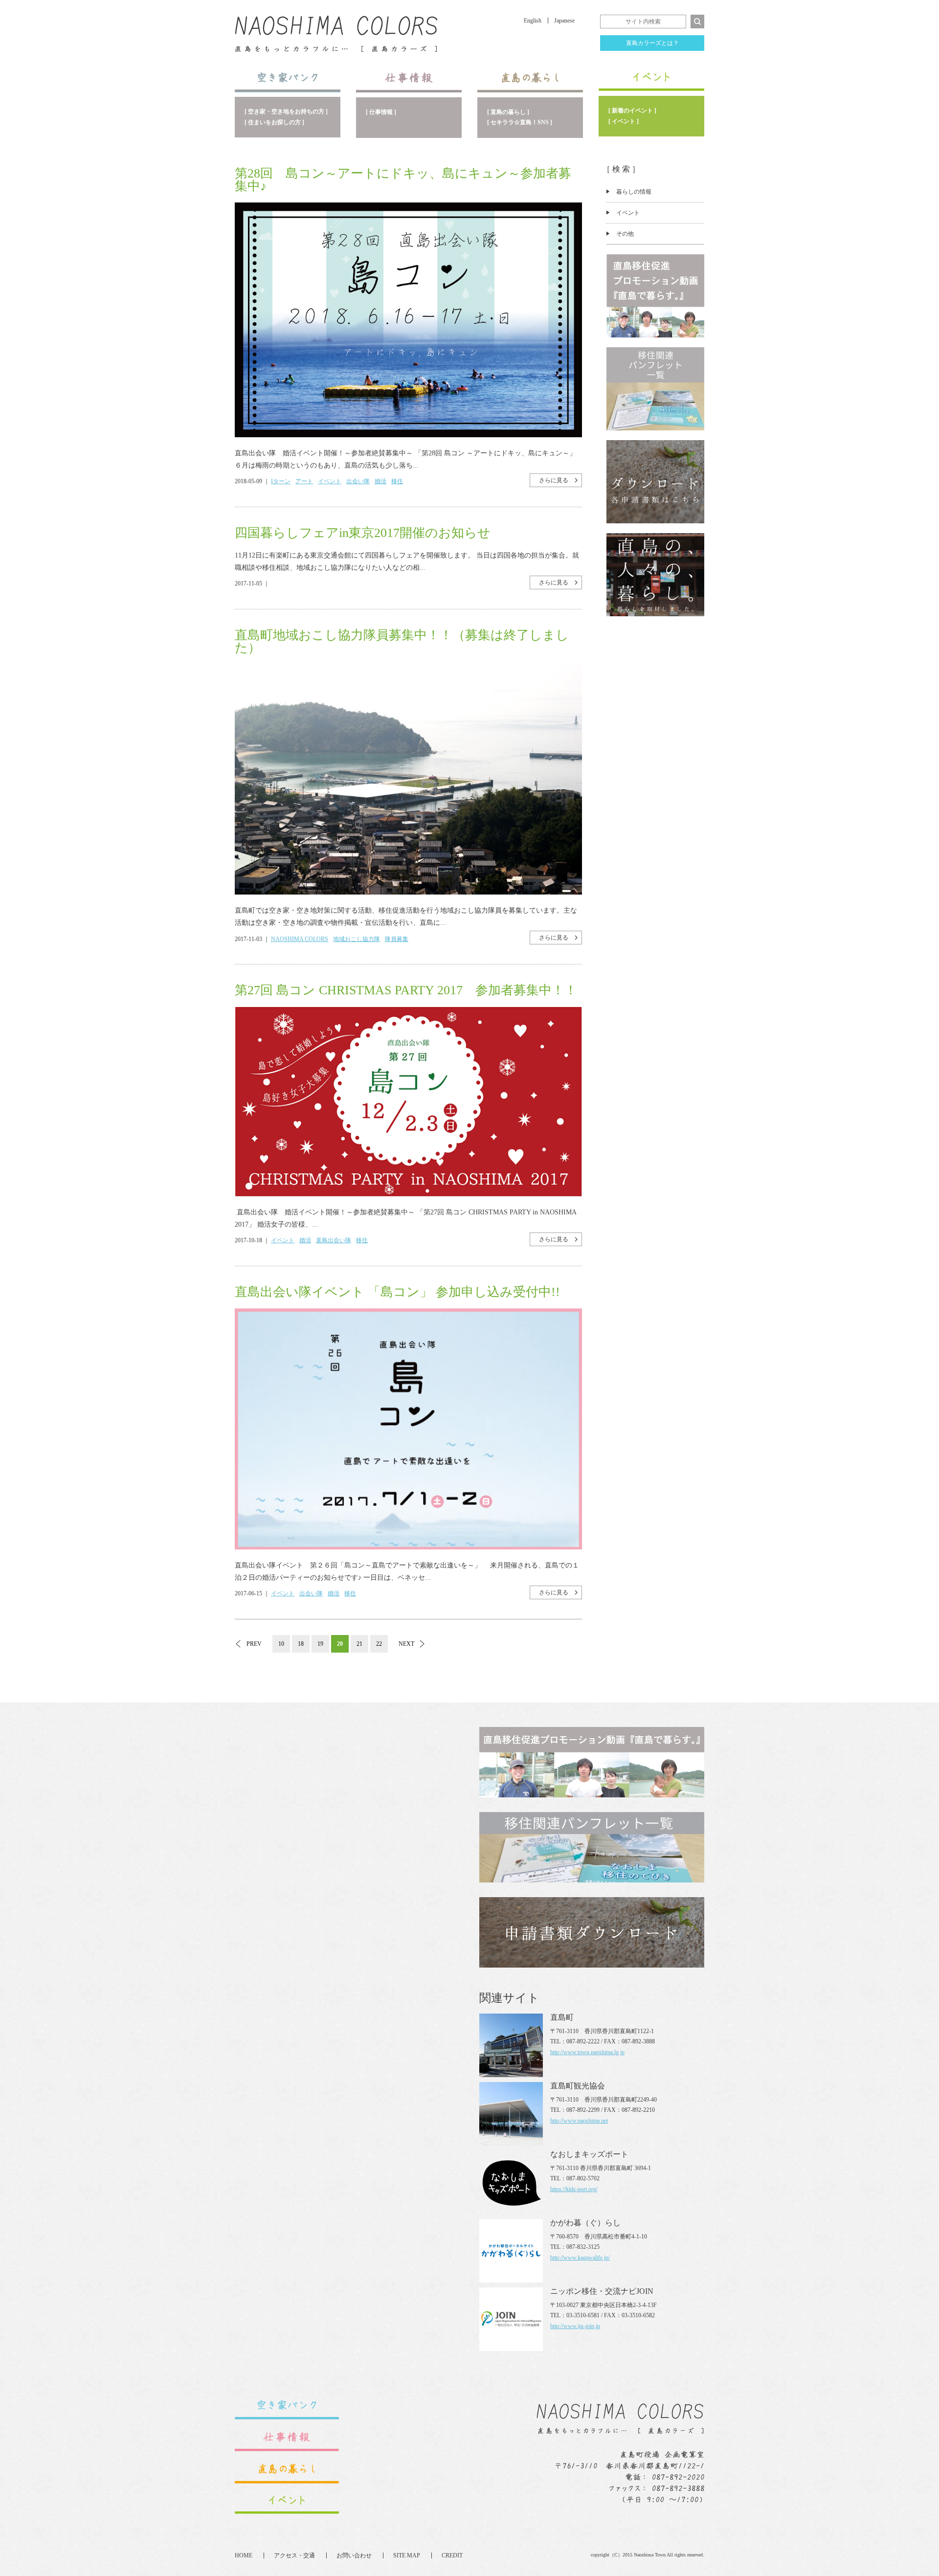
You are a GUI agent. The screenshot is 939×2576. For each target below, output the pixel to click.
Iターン (281, 481)
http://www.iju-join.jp (575, 2326)
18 (301, 1644)
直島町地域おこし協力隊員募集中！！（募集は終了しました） (402, 641)
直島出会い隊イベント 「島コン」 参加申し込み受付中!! (397, 1292)
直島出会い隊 (334, 1240)
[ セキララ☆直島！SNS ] (520, 122)
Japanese (564, 21)
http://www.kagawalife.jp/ (580, 2258)
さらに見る (554, 480)
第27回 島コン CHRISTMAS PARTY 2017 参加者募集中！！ (406, 990)
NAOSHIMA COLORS (300, 939)
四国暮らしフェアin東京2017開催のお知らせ (363, 533)
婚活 (380, 481)
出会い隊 (358, 481)
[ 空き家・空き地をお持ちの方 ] (286, 112)
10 (281, 1644)
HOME (244, 2555)
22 (379, 1644)
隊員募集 (397, 939)
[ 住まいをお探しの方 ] (274, 122)
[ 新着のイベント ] (632, 111)
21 (359, 1644)
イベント (628, 213)
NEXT (406, 1644)
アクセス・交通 (294, 2555)
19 (320, 1644)
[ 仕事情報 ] (381, 112)
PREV (254, 1644)
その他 (625, 234)
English (533, 21)
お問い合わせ (354, 2555)
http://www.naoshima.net (579, 2121)
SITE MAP (407, 2555)
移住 (397, 481)
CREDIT (452, 2555)
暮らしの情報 (634, 192)
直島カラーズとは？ (652, 43)
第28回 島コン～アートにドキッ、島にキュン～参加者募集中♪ (403, 180)
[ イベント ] (624, 121)
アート (304, 481)
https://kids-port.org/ (574, 2189)
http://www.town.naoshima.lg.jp (587, 2052)
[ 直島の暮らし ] (508, 112)
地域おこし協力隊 (357, 939)
